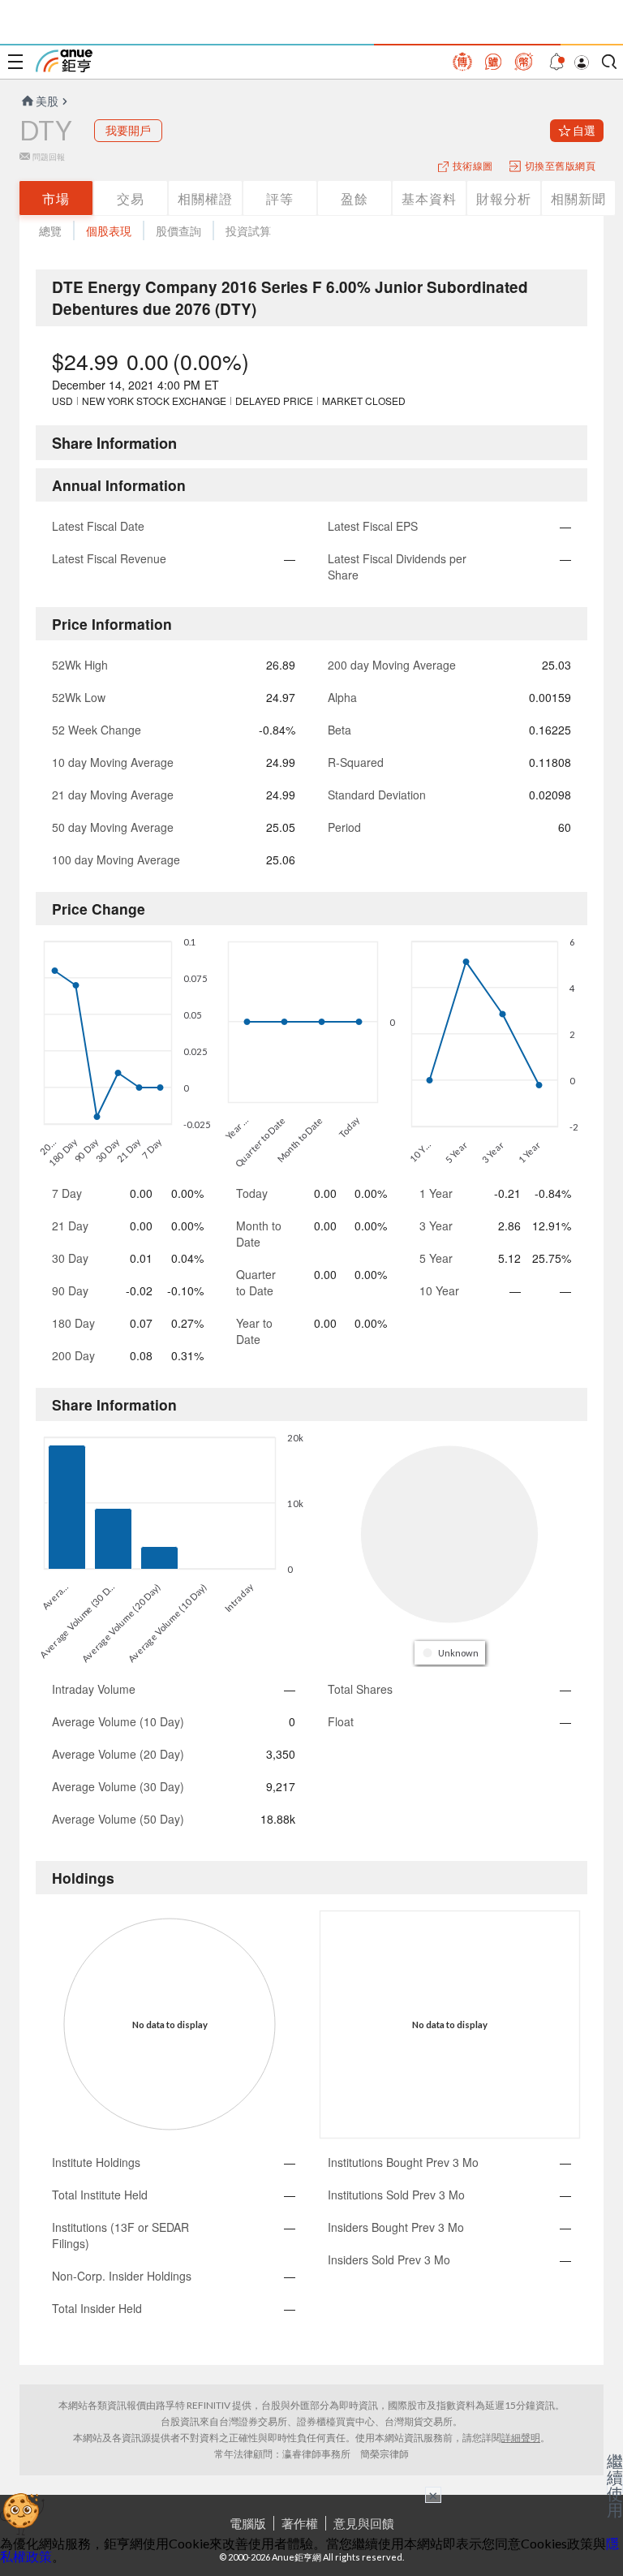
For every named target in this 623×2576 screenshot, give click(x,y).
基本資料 (429, 198)
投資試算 (248, 231)
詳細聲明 (521, 2438)
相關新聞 (578, 198)
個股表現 (109, 231)
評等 (280, 198)
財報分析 (504, 198)
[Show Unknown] (451, 1653)
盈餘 (354, 198)
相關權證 (205, 198)
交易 (131, 198)
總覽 (50, 231)
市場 (56, 198)
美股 (47, 101)
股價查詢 (178, 231)
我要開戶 (128, 130)
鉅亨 (64, 61)
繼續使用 (615, 2485)
